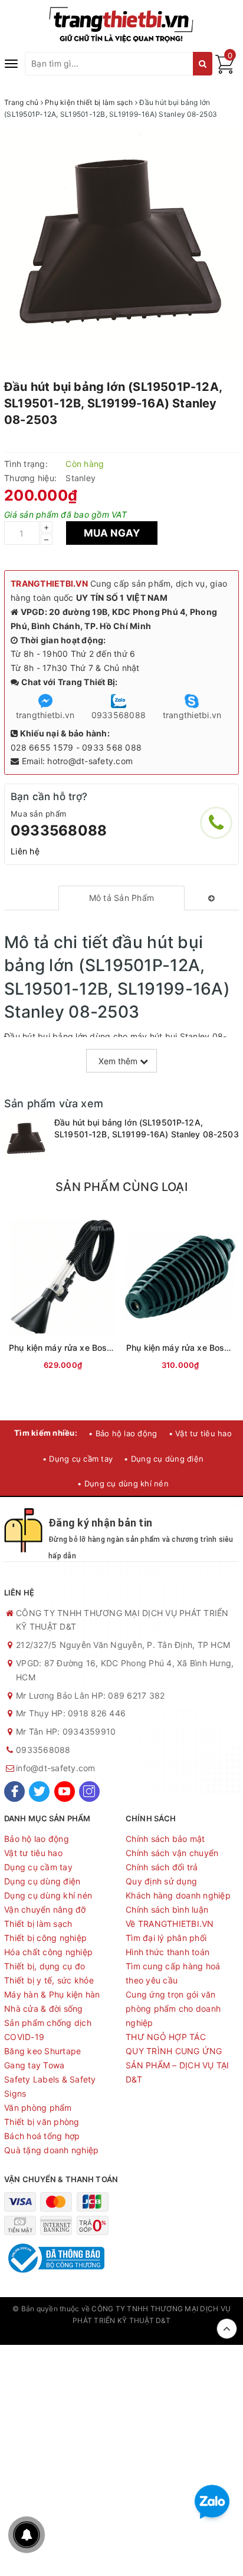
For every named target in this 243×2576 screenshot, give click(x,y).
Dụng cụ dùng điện (42, 1881)
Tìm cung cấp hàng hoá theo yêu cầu (173, 1973)
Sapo (121, 2333)
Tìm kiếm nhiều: (46, 1433)
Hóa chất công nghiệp (48, 1952)
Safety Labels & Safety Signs (50, 2086)
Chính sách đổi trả (162, 1867)
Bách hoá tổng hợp (42, 2136)
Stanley (81, 478)
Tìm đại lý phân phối (166, 1938)
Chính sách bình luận (167, 1909)
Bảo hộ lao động (37, 1839)
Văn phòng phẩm (38, 2108)
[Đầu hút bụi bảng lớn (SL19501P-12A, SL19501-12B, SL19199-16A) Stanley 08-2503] (26, 1139)
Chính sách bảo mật (165, 1839)
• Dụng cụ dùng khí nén (123, 1483)
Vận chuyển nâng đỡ (45, 1909)
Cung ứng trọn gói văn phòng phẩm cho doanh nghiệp (173, 2009)
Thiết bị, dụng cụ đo (45, 1966)
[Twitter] (39, 1792)
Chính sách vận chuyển (172, 1853)
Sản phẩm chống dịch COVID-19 (48, 2030)
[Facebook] (14, 1792)
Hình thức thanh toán (168, 1952)
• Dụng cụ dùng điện (164, 1459)
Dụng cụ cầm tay (38, 1867)
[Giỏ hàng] (225, 70)
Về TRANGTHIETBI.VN (170, 1924)
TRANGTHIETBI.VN (49, 583)
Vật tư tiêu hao (33, 1853)
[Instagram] (89, 1792)
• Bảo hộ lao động (123, 1433)
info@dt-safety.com (56, 1768)
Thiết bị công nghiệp (45, 1938)
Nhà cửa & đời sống (44, 2009)
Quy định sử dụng (161, 1881)
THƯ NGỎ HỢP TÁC (166, 2037)
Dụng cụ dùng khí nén (48, 1895)
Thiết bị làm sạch (38, 1924)
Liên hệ (25, 851)
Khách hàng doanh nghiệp (178, 1895)
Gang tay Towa (34, 2065)
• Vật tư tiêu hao (200, 1433)
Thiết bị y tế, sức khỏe (49, 1980)
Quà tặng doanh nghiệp (51, 2150)
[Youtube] (65, 1792)
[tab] (122, 898)
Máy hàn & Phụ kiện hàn (52, 1994)
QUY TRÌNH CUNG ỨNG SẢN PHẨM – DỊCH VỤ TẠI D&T (178, 2065)
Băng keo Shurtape (42, 2051)
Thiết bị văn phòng (42, 2122)
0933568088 (59, 830)
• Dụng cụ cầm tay (78, 1459)
